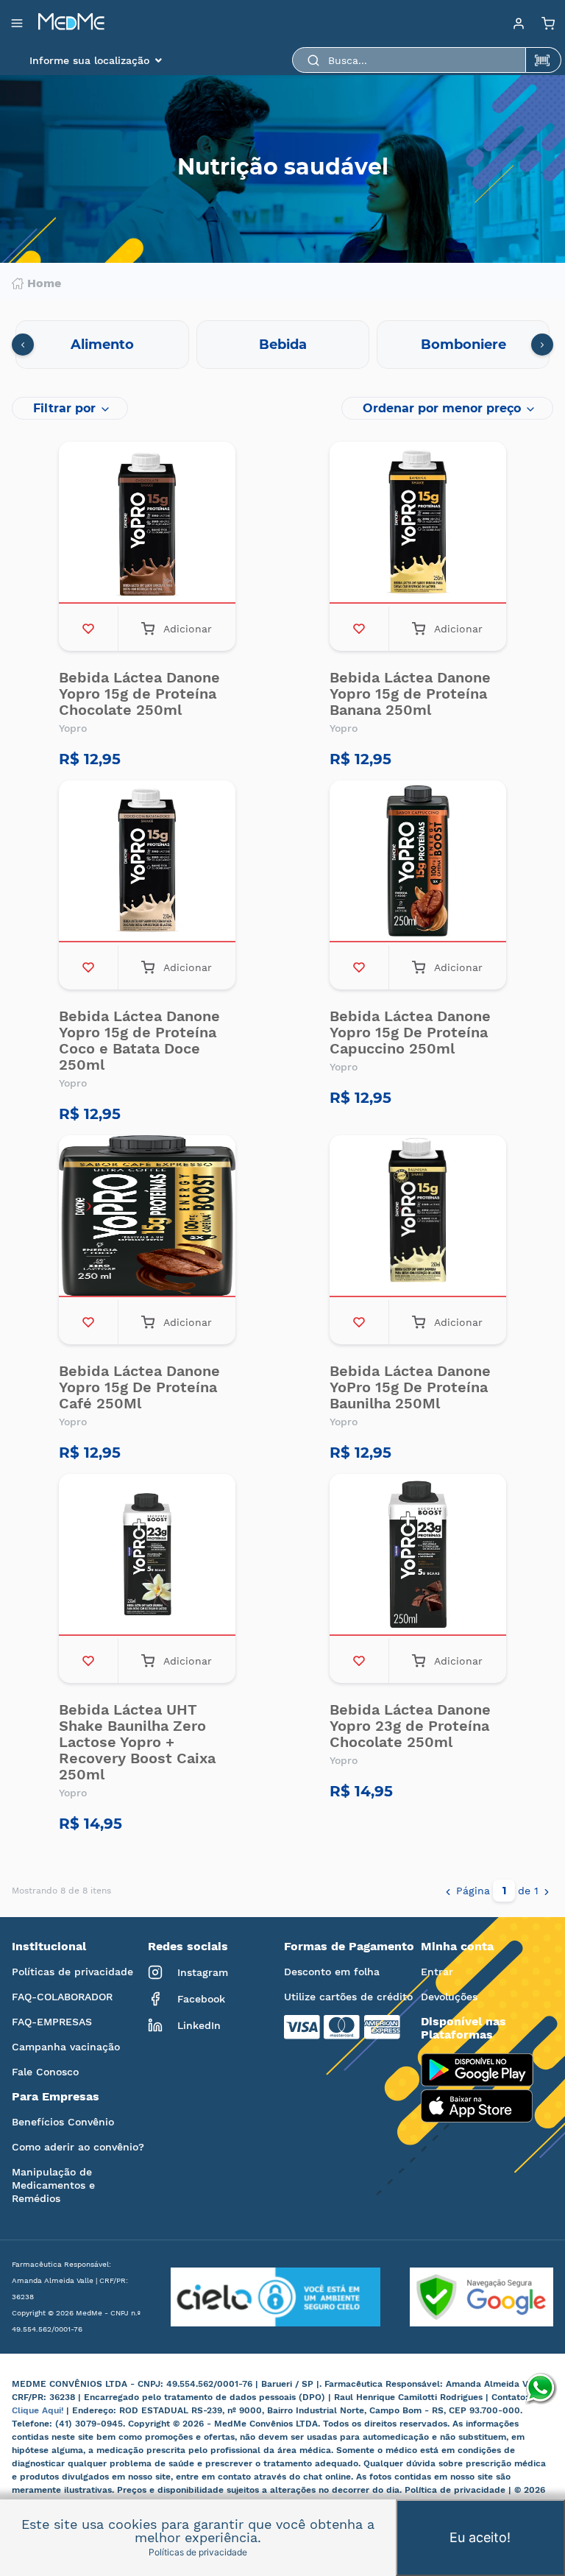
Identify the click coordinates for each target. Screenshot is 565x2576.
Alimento (102, 345)
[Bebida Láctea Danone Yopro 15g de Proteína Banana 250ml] (418, 524)
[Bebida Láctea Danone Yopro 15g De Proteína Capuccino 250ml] (418, 863)
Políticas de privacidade (72, 1972)
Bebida (283, 345)
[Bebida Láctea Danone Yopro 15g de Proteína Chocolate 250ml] (147, 524)
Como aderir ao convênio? (78, 2147)
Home (44, 283)
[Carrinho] (548, 23)
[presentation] (23, 345)
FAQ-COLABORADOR (62, 1997)
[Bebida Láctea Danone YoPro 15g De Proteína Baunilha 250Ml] (418, 1218)
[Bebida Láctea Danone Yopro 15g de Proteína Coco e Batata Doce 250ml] (147, 863)
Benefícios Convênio (63, 2122)
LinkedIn (199, 2025)
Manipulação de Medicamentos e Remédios (53, 2185)
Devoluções (449, 1997)
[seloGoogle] (467, 2297)
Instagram (203, 1972)
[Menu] (519, 23)
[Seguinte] (547, 1891)
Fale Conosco (45, 2072)
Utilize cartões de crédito (348, 1997)
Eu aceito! (480, 2537)
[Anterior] (448, 1891)
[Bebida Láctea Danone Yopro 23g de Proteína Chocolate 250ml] (418, 1556)
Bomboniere (463, 345)
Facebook (201, 1999)
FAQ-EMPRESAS (52, 2022)
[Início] (71, 23)
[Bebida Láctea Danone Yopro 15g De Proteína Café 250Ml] (147, 1218)
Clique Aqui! (39, 2410)
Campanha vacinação (66, 2047)
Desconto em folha (332, 1972)
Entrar (437, 1972)
